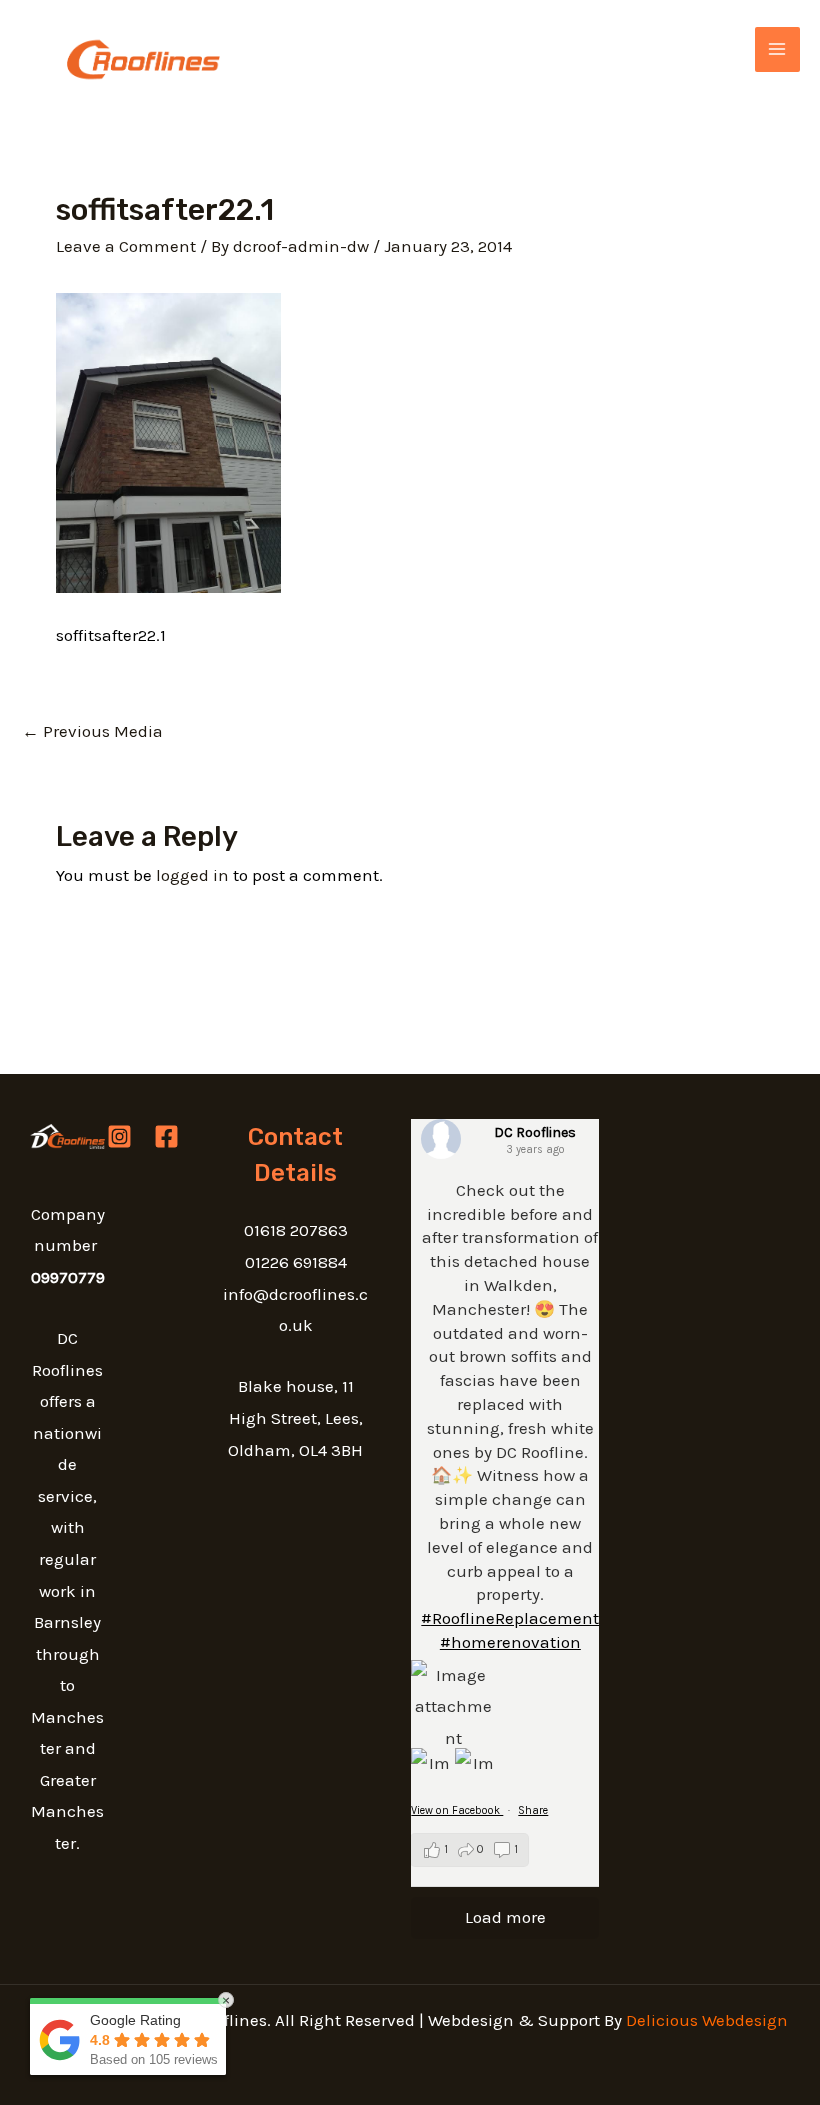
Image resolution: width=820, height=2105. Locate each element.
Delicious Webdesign (707, 2020)
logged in (192, 875)
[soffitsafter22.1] (168, 441)
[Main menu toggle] (778, 50)
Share (533, 1810)
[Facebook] (166, 1136)
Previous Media (92, 731)
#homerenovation (510, 1642)
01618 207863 (296, 1230)
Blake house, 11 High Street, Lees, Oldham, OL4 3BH (295, 1417)
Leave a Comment (126, 246)
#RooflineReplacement (510, 1618)
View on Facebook (457, 1810)
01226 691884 (296, 1262)
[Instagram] (119, 1136)
